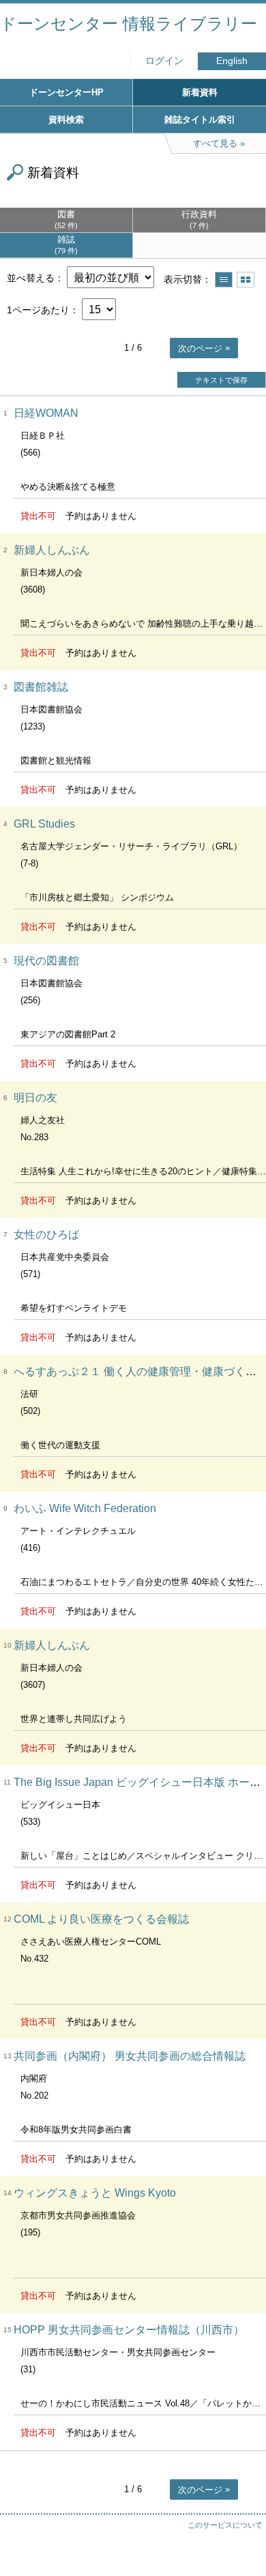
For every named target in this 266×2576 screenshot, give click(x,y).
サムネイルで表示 (246, 280)
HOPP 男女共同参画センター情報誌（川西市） (129, 2330)
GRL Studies (44, 824)
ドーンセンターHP (66, 92)
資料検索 (66, 120)
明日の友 (35, 1098)
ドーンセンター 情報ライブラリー (129, 23)
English (232, 61)
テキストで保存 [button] (221, 380)
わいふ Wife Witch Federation (85, 1508)
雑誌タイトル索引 (200, 120)
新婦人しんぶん (52, 550)
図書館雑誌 (41, 687)
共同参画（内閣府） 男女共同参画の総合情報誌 (130, 2056)
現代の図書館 (46, 961)
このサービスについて (225, 2525)
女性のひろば (46, 1235)
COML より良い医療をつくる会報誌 (101, 1919)
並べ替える (31, 278)
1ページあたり (38, 310)
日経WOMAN (46, 413)
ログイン (164, 61)
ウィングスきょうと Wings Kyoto (95, 2193)
